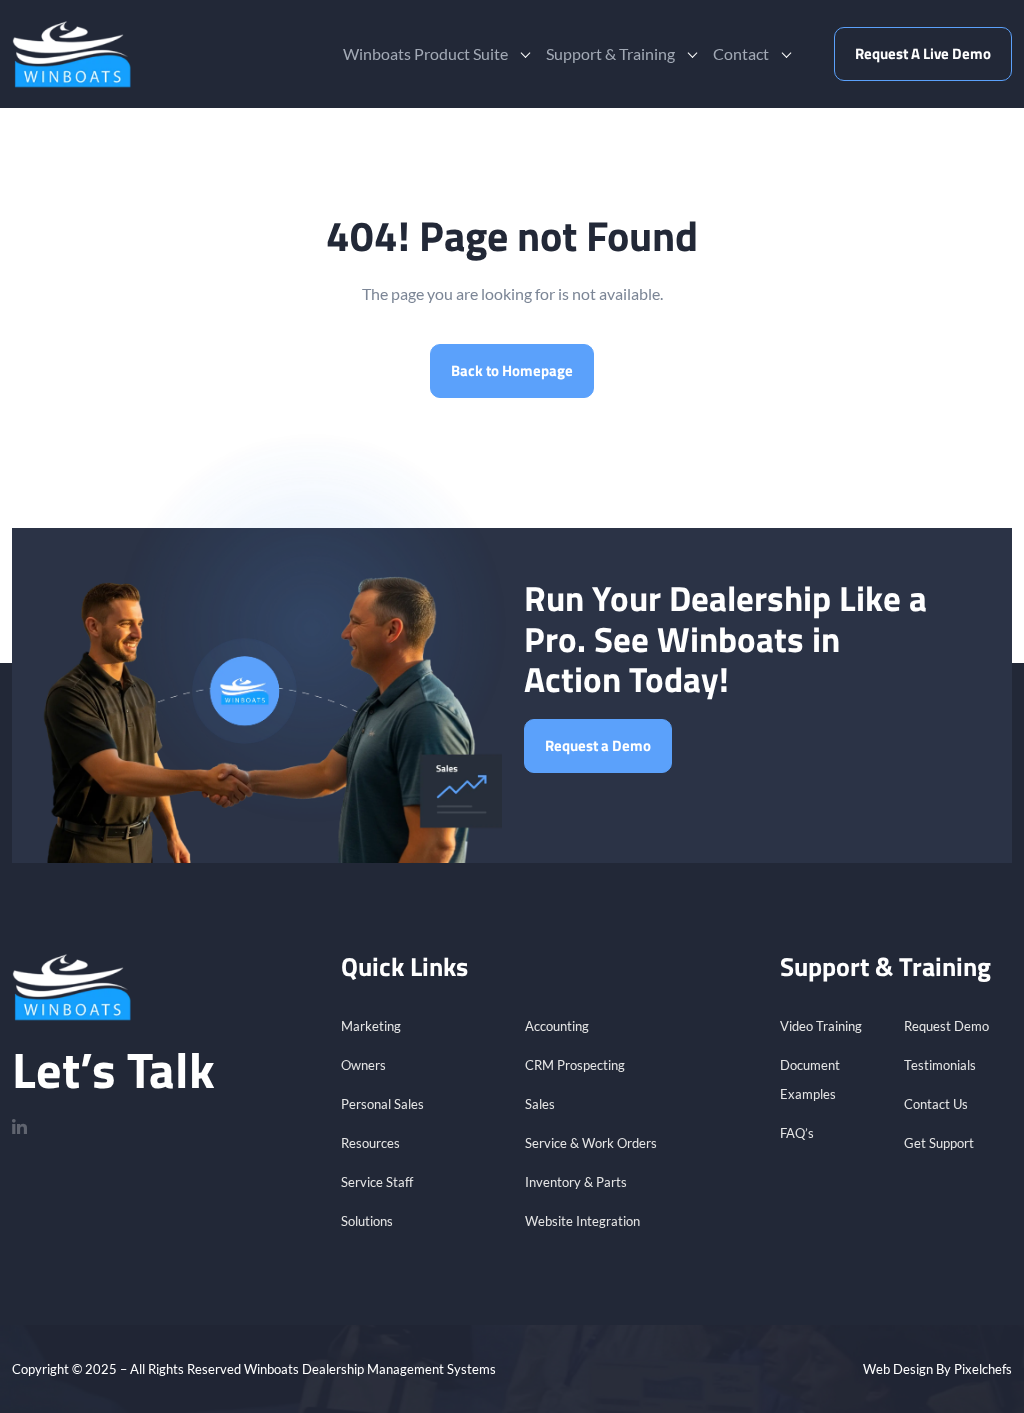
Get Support (939, 1143)
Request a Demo (598, 745)
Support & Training (610, 53)
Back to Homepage (512, 370)
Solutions (367, 1221)
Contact (741, 53)
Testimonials (940, 1065)
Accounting (557, 1026)
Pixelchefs (983, 1369)
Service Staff (377, 1182)
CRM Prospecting (575, 1065)
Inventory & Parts (576, 1182)
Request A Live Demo (923, 53)
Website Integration (582, 1221)
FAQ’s (797, 1133)
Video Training (821, 1026)
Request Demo (946, 1026)
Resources (370, 1143)
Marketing (371, 1026)
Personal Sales (382, 1104)
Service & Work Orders (591, 1143)
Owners (363, 1065)
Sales (540, 1104)
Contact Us (936, 1104)
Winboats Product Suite (425, 53)
